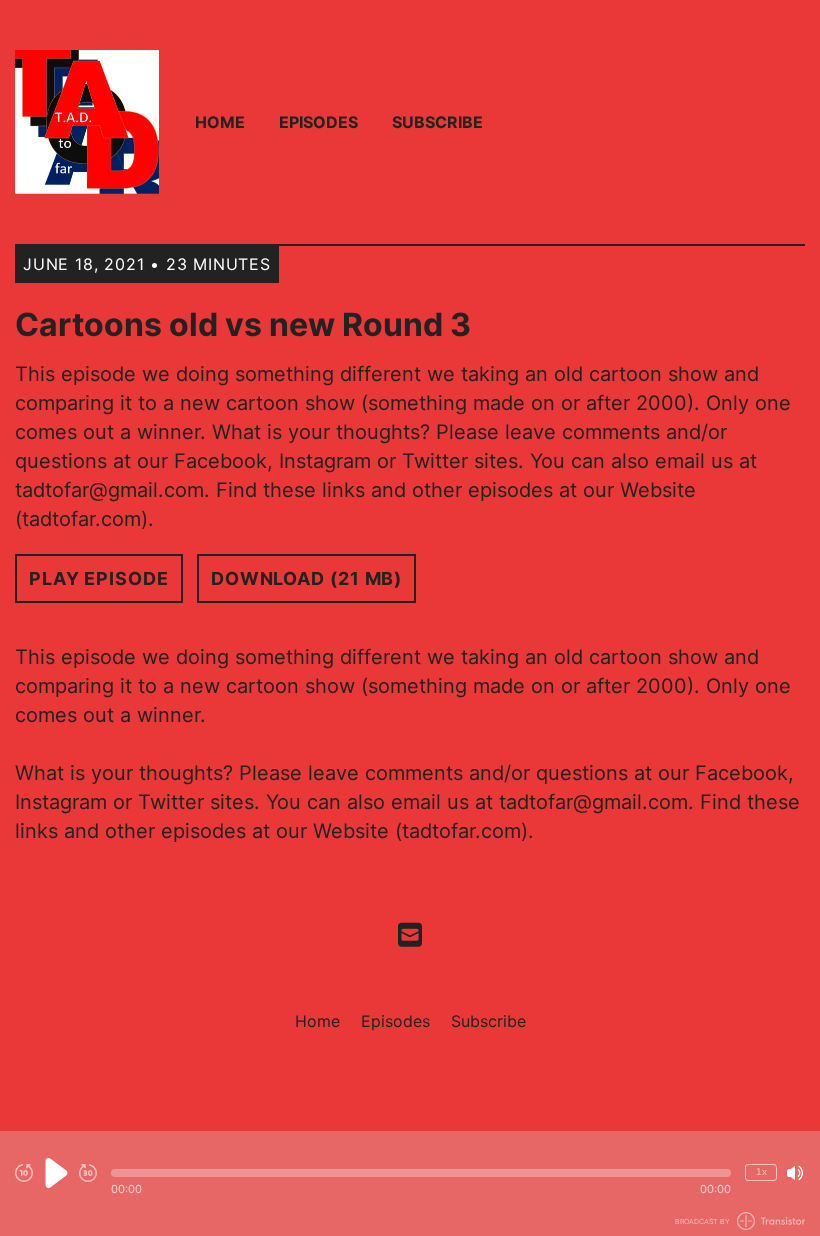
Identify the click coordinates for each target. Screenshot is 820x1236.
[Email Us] (410, 933)
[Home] (87, 122)
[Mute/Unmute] (795, 1173)
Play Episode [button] (99, 578)
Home (220, 122)
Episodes (318, 122)
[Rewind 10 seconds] (24, 1173)
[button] (421, 1173)
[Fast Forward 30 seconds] (88, 1173)
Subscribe (437, 122)
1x (761, 1171)
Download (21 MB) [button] (306, 578)
